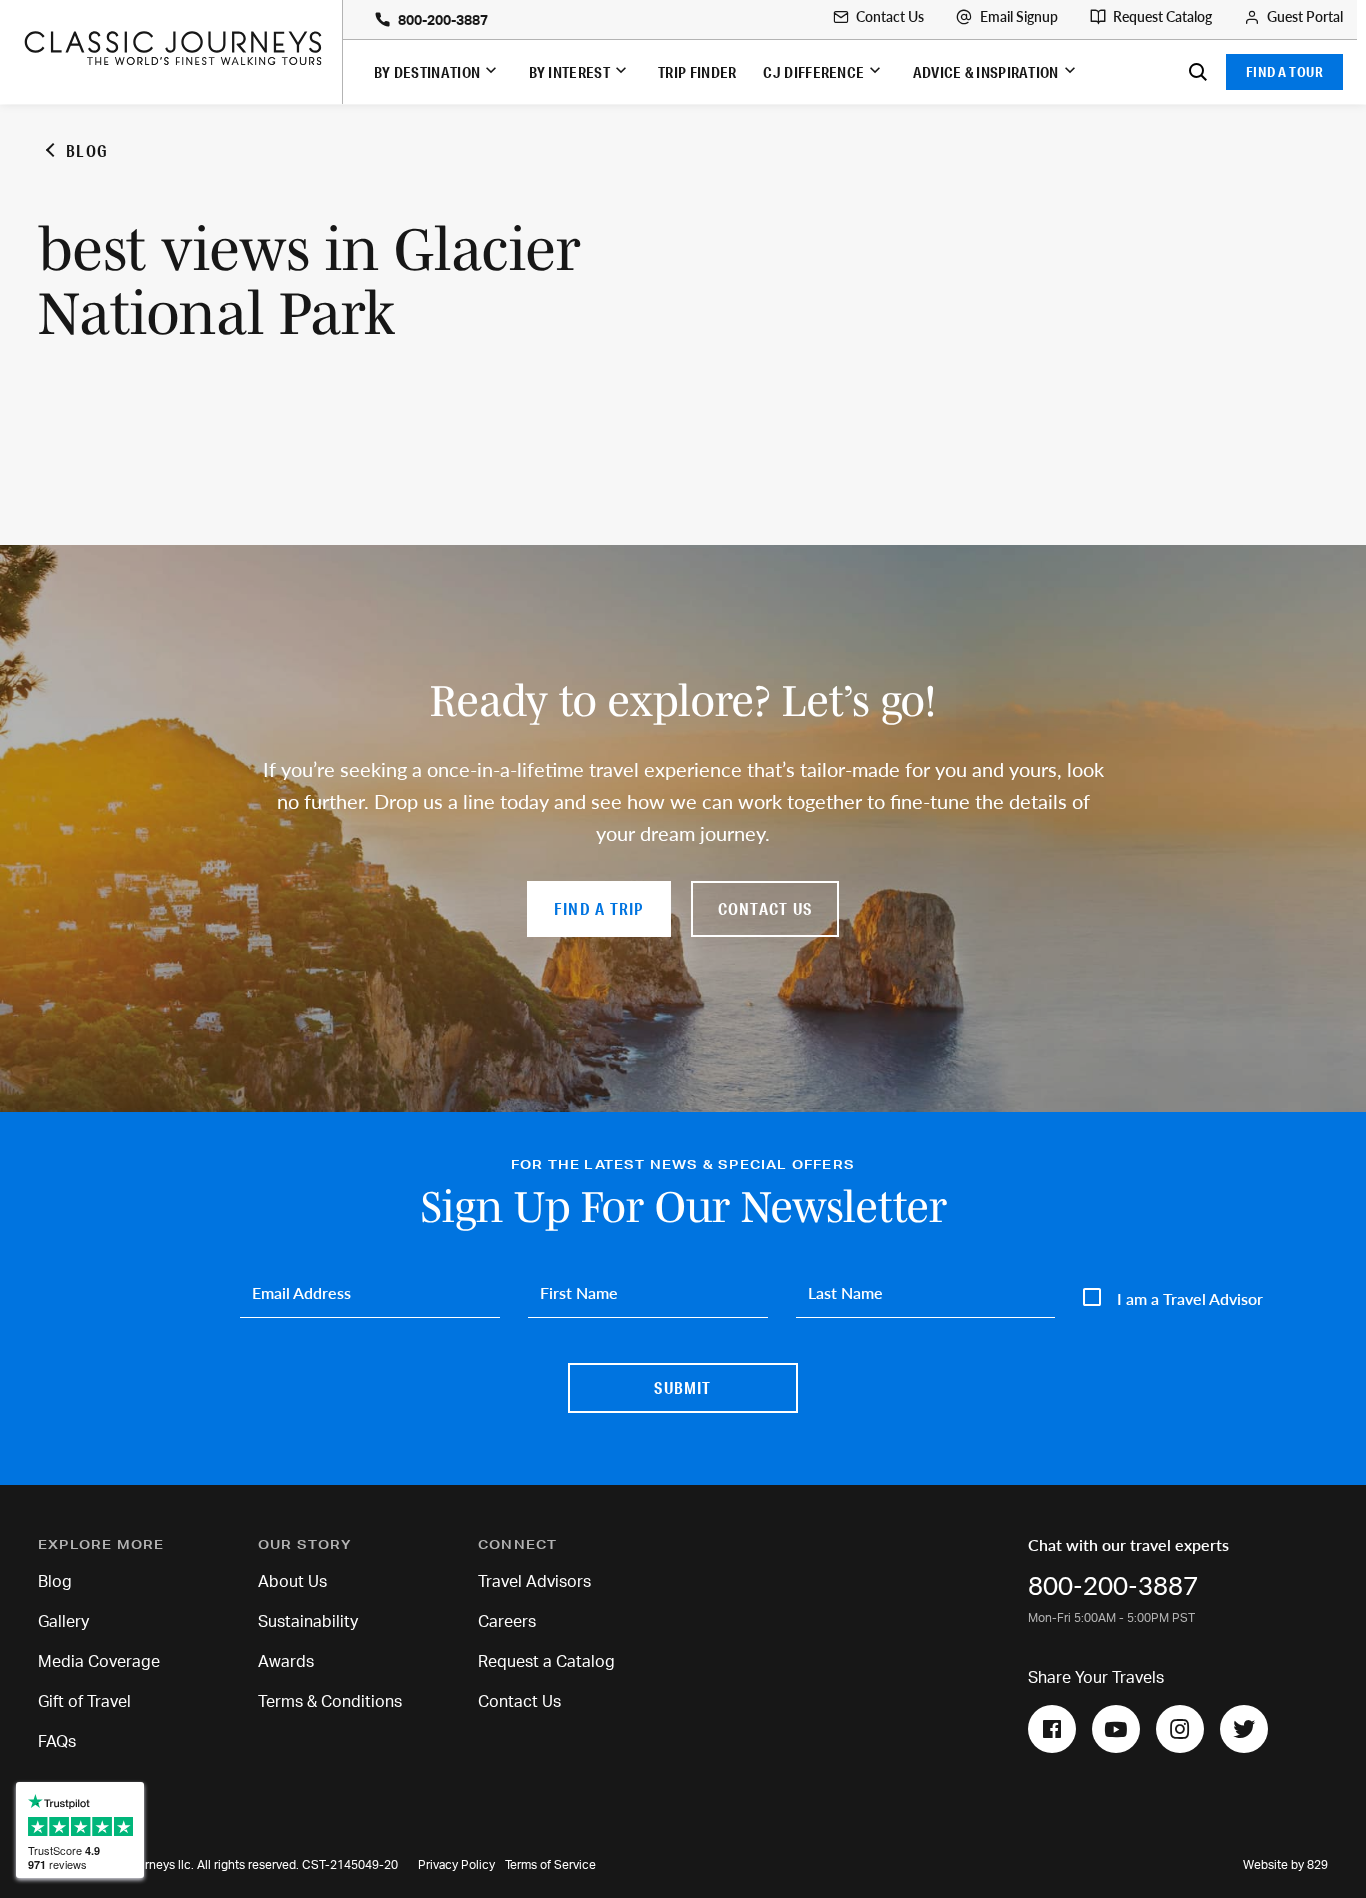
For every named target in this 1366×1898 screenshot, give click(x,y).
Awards (286, 1662)
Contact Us (890, 17)
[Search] (1198, 72)
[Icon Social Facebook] (1052, 1729)
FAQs (57, 1742)
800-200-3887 (443, 21)
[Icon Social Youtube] (1116, 1729)
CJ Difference (813, 72)
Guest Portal (1305, 17)
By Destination (427, 72)
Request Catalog (1162, 17)
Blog (55, 1582)
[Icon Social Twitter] (1244, 1729)
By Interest (569, 72)
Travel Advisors (534, 1582)
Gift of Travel (84, 1702)
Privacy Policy (456, 1865)
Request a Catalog (546, 1662)
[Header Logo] (182, 48)
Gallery (63, 1622)
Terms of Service (550, 1865)
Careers (507, 1622)
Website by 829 (1285, 1865)
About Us (292, 1582)
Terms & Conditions (330, 1702)
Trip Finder (697, 72)
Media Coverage (99, 1662)
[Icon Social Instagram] (1180, 1729)
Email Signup (1019, 17)
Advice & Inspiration (986, 72)
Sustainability (308, 1622)
